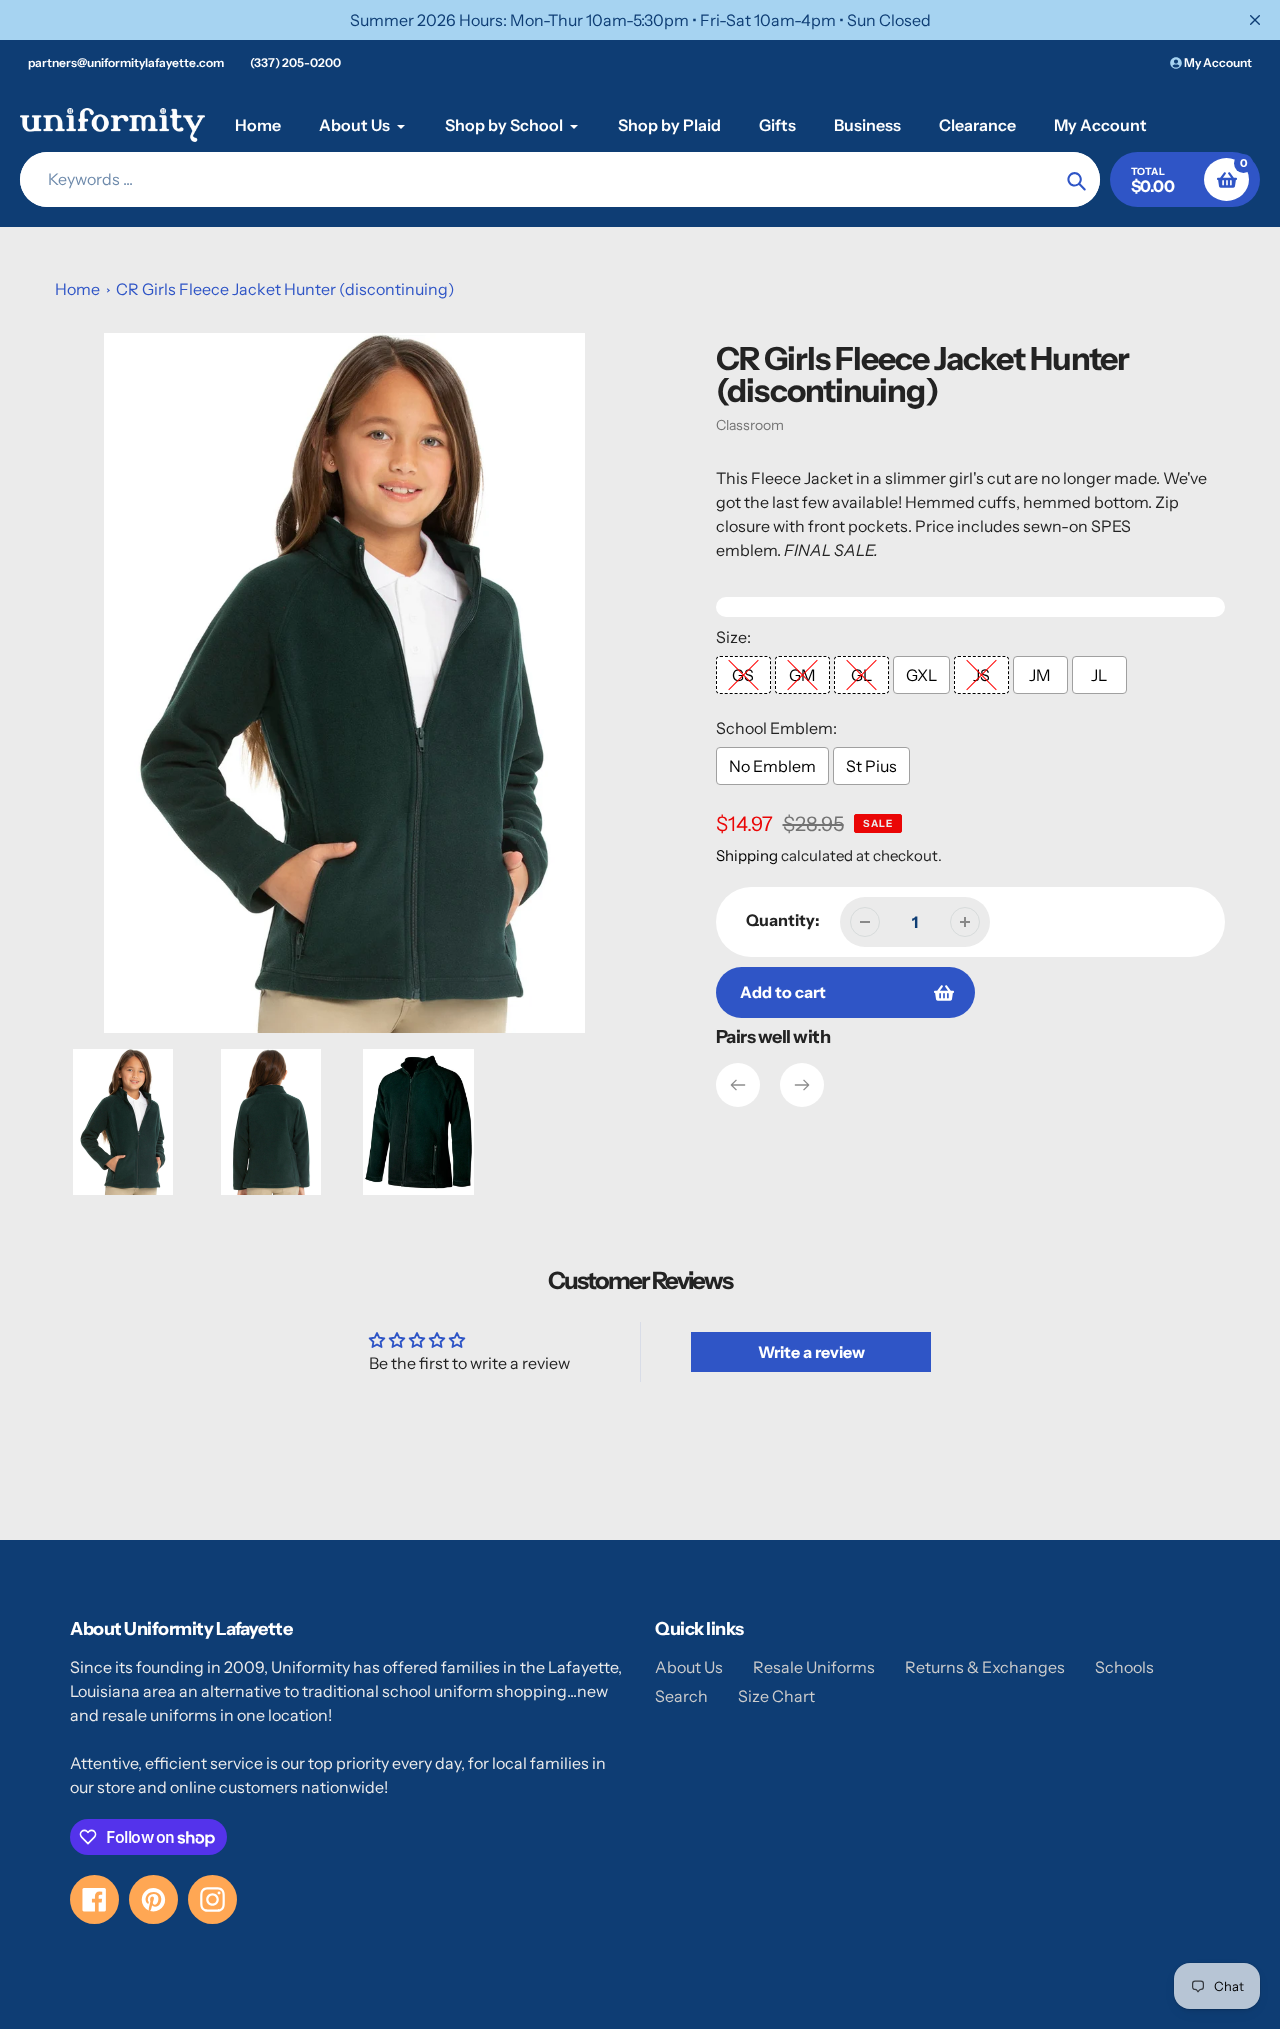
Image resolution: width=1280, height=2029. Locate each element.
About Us (689, 1667)
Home (77, 289)
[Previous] (738, 1085)
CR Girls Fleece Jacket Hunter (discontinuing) (285, 289)
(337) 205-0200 (295, 62)
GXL (921, 675)
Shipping (747, 855)
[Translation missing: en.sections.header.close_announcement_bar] (1255, 20)
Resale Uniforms (814, 1667)
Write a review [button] (811, 1352)
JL (1099, 675)
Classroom (750, 425)
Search (681, 1696)
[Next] (802, 1085)
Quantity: (783, 920)
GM (802, 675)
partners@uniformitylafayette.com (126, 62)
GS (743, 675)
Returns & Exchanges (985, 1667)
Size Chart (776, 1696)
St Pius (871, 766)
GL (861, 675)
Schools (1124, 1667)
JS (981, 675)
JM (1040, 675)
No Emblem (772, 766)
